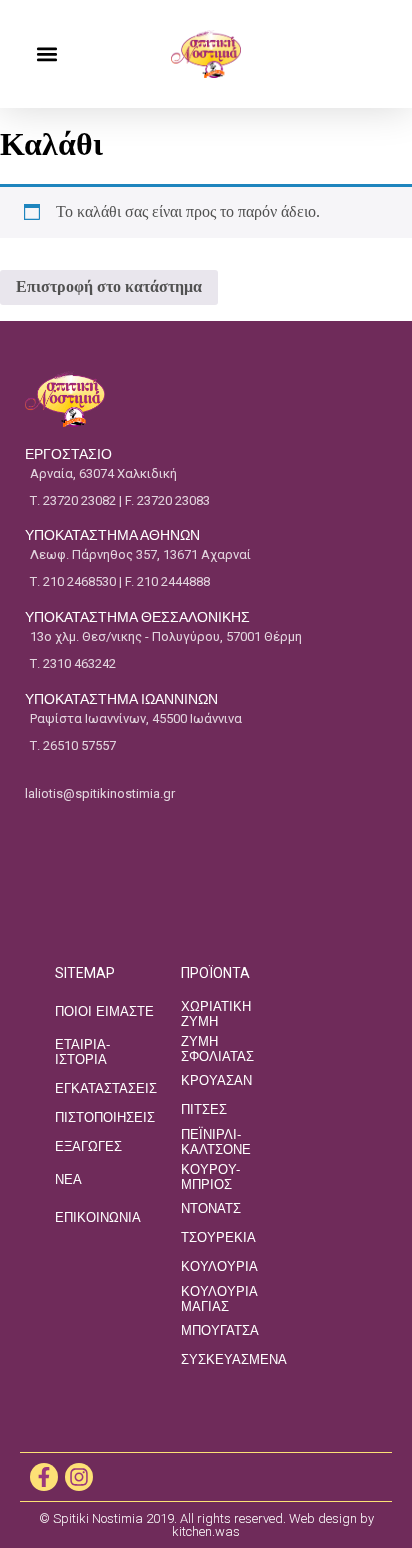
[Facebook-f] (44, 1477)
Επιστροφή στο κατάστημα (109, 286)
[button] (46, 54)
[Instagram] (79, 1477)
